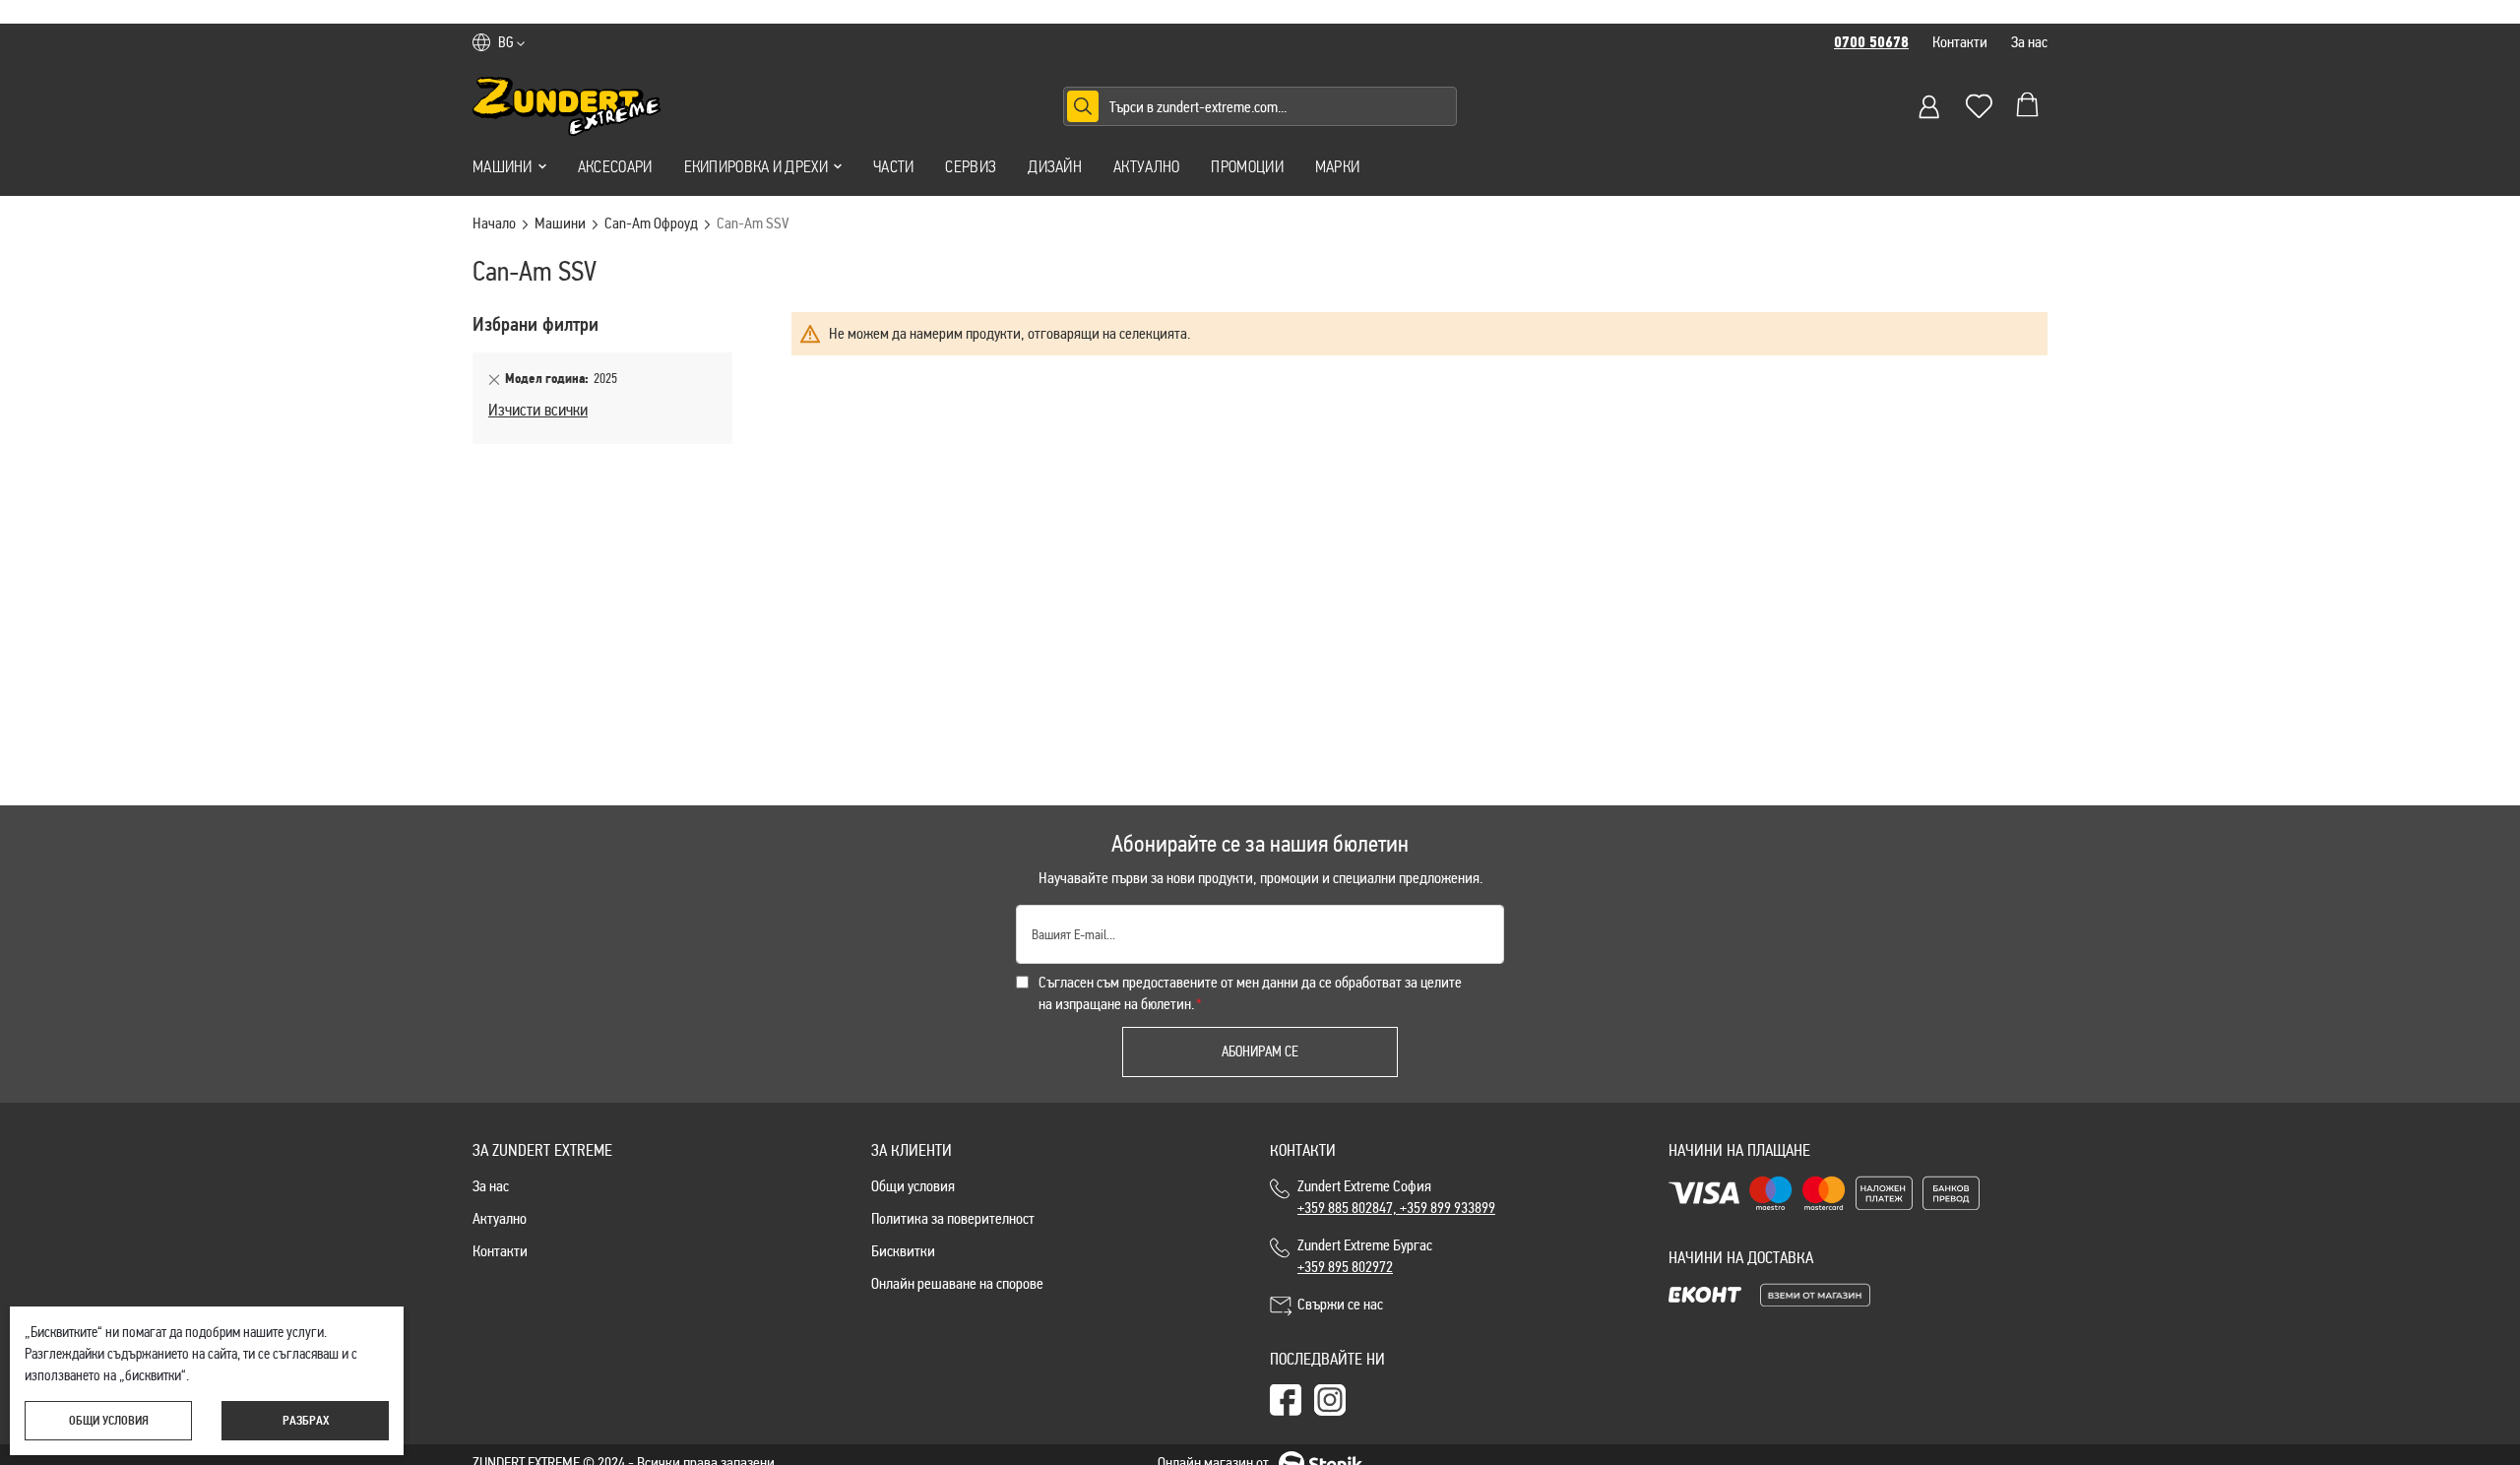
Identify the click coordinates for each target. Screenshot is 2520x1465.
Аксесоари (615, 166)
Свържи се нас (1340, 1304)
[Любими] (1979, 106)
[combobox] (1260, 106)
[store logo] (567, 106)
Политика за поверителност (953, 1218)
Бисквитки (903, 1251)
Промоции (1247, 166)
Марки (1338, 166)
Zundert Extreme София (1396, 1197)
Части (894, 166)
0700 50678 (1871, 42)
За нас (2029, 42)
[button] (511, 42)
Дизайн (1055, 166)
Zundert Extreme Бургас (1368, 1256)
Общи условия (913, 1186)
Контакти (1960, 42)
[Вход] (1929, 106)
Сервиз (971, 166)
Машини (503, 166)
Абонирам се (1260, 1051)
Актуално (1146, 166)
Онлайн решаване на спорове (957, 1283)
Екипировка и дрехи (756, 166)
